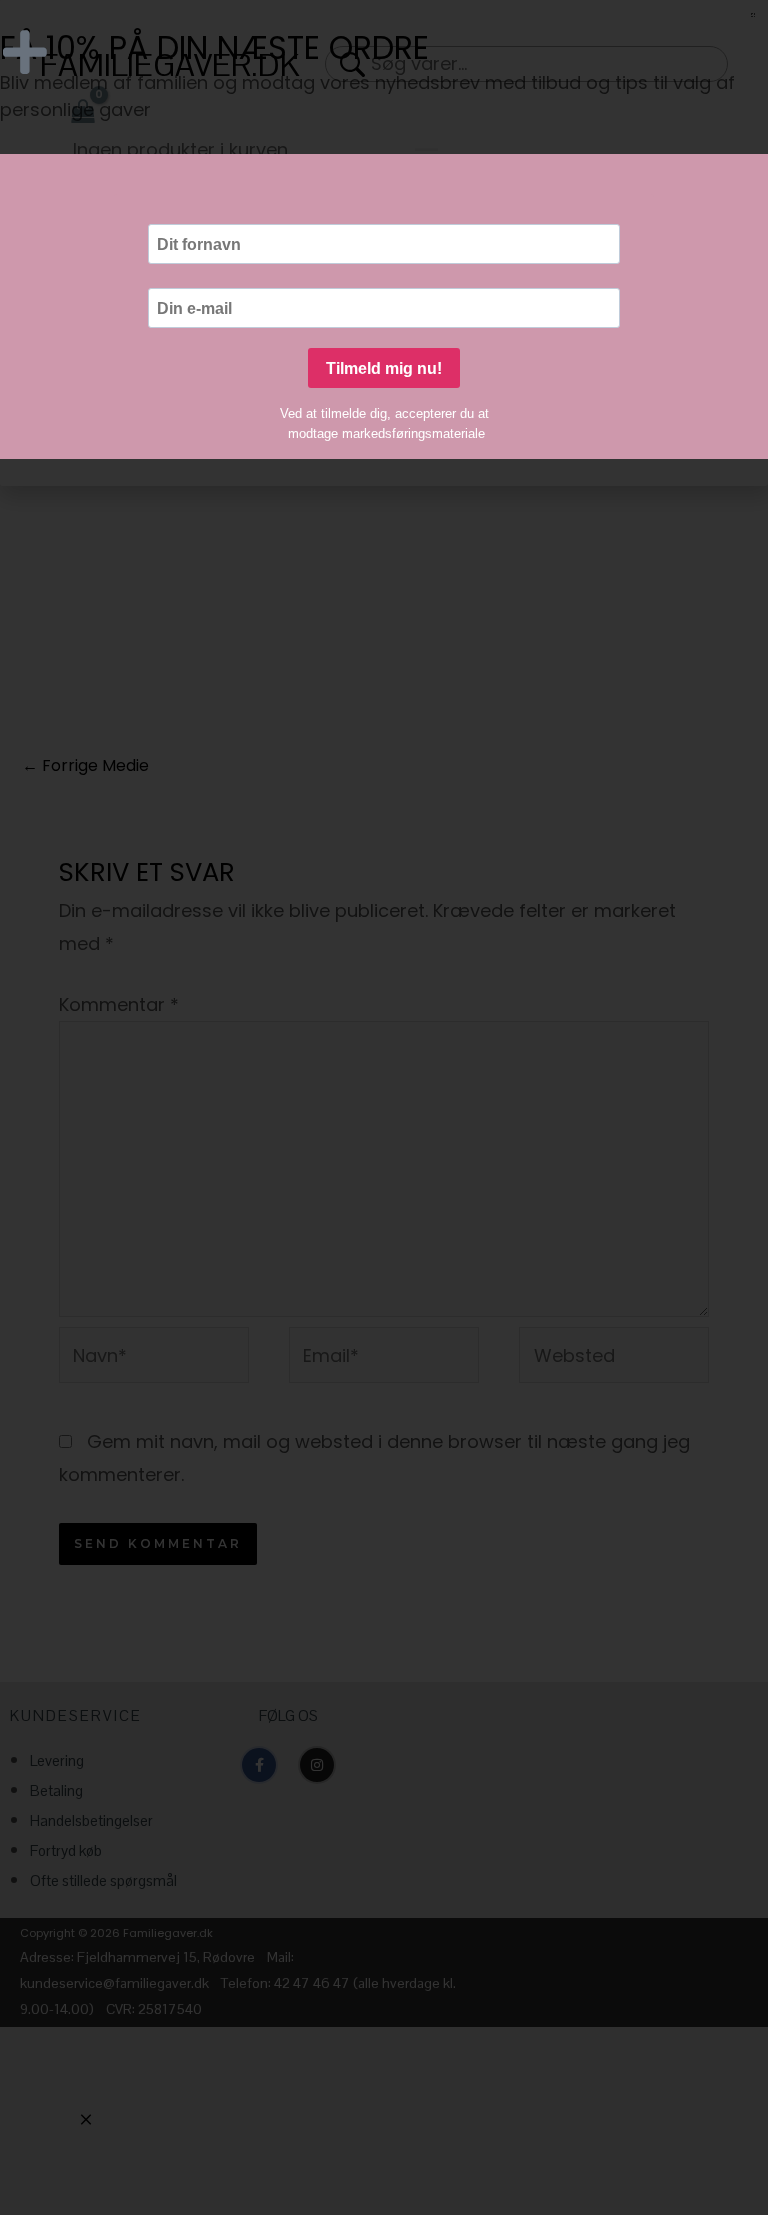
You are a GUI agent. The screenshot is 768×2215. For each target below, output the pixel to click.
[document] (384, 1107)
